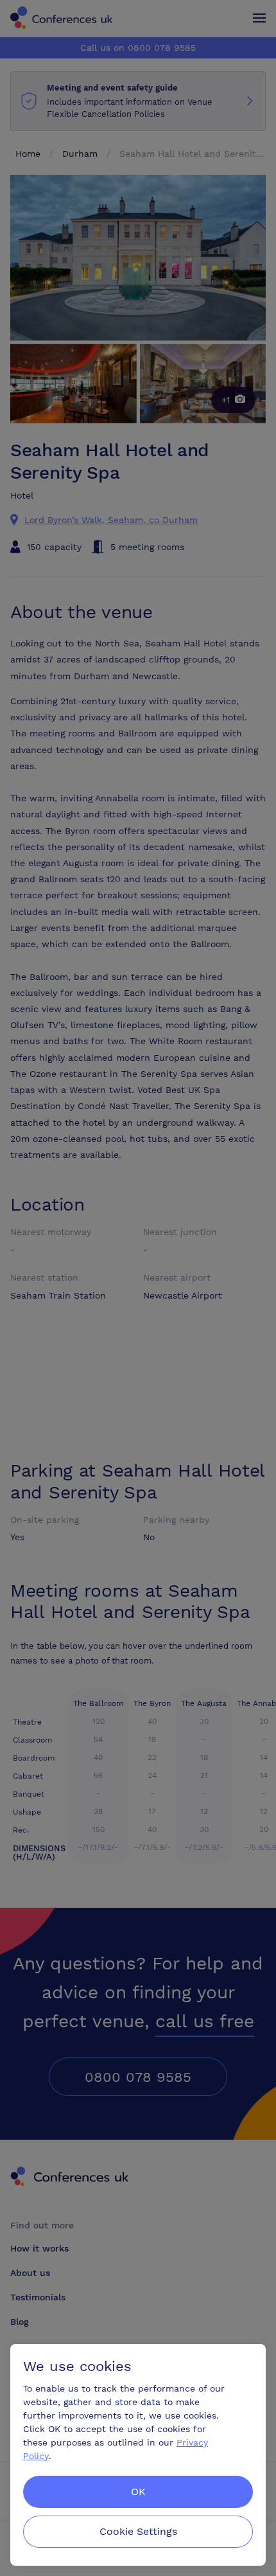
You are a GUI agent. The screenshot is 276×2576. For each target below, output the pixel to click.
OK (138, 2492)
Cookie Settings (138, 2531)
